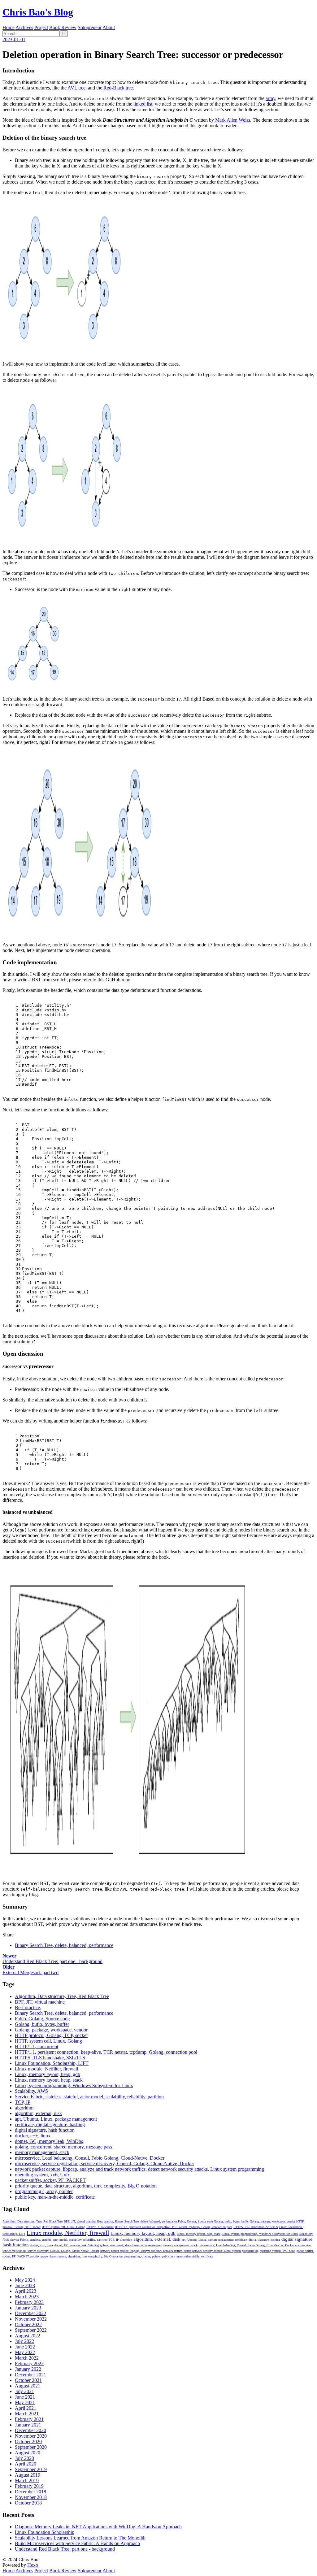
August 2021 (28, 2386)
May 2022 (25, 2352)
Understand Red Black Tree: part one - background (65, 2549)
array (270, 98)
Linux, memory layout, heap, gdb (48, 2074)
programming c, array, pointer (44, 2191)
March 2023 (27, 2297)
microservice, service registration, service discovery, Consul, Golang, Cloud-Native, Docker (104, 2163)
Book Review (63, 27)
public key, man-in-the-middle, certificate (55, 2197)
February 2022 (29, 2363)
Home (9, 27)
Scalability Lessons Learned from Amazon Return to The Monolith (80, 2538)
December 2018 (30, 2492)
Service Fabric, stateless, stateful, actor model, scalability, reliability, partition (89, 2097)
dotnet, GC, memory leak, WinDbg (49, 2141)
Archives (24, 27)
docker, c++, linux (33, 2136)
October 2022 (28, 2324)
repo (126, 980)
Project (41, 27)
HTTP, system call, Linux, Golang (48, 2041)
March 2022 (27, 2358)
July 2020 (24, 2458)
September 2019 (31, 2469)
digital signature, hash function (45, 2130)
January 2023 (28, 2308)
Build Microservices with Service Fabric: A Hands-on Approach (77, 2543)
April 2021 (26, 2408)
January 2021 (28, 2425)
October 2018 (28, 2503)
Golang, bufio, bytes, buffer (42, 2024)
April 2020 (26, 2464)
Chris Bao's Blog (38, 12)
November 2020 (31, 2436)
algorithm (24, 2108)
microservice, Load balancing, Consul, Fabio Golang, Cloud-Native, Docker (90, 2158)
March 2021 (27, 2414)
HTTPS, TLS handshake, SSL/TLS (50, 2058)
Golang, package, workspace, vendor (51, 2030)
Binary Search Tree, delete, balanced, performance (64, 1945)
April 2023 (26, 2291)
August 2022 (28, 2336)
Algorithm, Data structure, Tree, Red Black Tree (62, 1996)
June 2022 (25, 2347)
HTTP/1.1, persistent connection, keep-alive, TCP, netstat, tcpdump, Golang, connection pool (106, 2052)
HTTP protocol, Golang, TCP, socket (51, 2035)
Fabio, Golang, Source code (42, 2019)
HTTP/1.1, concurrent (37, 2046)
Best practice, (28, 2007)
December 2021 (30, 2375)
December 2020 (30, 2430)
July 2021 (24, 2391)
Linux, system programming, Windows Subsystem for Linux (74, 2085)
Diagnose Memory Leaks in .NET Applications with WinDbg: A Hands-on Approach (98, 2527)
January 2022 (28, 2369)
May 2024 (25, 2280)
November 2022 (31, 2319)
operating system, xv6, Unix (42, 2175)
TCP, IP (23, 2102)
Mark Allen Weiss (233, 120)
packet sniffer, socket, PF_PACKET (50, 2180)
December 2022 (30, 2313)
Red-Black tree (118, 88)
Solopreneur (90, 27)
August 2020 (28, 2453)
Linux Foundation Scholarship (45, 2532)
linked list (143, 104)
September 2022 (31, 2330)
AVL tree (76, 88)
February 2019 (29, 2486)
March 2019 (27, 2480)
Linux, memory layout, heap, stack (49, 2080)
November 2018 (31, 2497)
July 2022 (24, 2341)
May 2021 (25, 2402)
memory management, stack (42, 2152)
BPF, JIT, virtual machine (40, 2002)
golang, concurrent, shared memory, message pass (63, 2147)
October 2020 (28, 2441)
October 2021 (28, 2380)
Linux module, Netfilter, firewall (46, 2069)
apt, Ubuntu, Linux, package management (56, 2119)
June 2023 (25, 2285)
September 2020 (31, 2447)
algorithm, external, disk (38, 2113)
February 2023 (29, 2302)
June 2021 (25, 2397)
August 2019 (28, 2475)
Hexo (33, 2565)
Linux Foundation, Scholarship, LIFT (52, 2063)
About (109, 27)
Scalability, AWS (31, 2091)
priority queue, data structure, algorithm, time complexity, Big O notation (86, 2186)
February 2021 (29, 2419)
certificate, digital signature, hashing (50, 2124)
